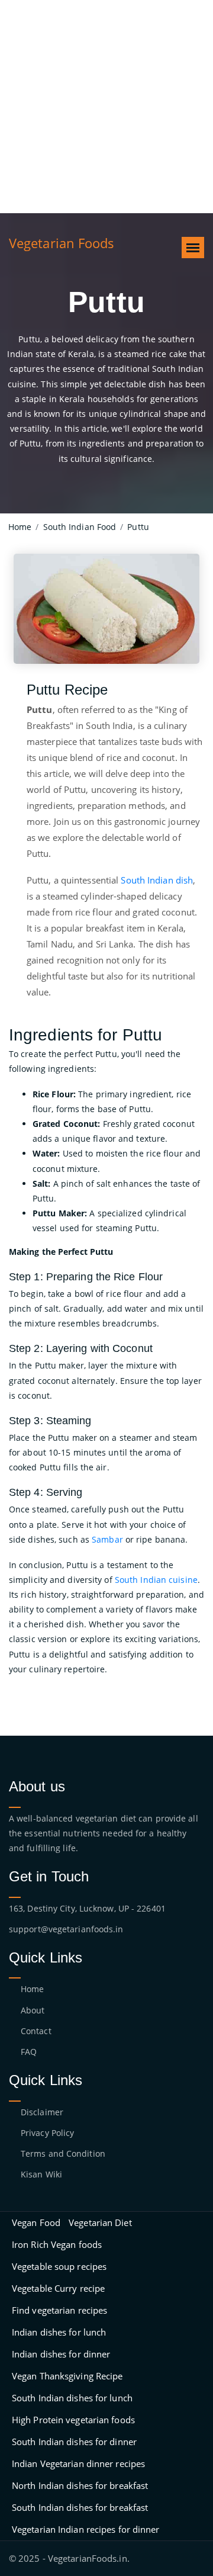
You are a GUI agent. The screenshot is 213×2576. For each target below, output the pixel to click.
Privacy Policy (47, 2133)
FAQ (29, 2052)
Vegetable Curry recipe (58, 2288)
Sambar (107, 1539)
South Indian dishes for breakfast (80, 2507)
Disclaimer (42, 2112)
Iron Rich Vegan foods (57, 2244)
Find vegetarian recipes (59, 2310)
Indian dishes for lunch (59, 2332)
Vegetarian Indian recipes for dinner (86, 2529)
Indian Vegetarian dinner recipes (78, 2463)
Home (32, 1989)
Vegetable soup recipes (59, 2266)
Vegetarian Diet (100, 2222)
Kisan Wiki (41, 2174)
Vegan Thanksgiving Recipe (67, 2376)
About (33, 2010)
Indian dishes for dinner (61, 2354)
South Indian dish (157, 880)
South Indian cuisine (156, 1580)
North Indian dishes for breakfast (80, 2485)
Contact (36, 2031)
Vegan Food (36, 2222)
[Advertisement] (106, 107)
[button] (193, 248)
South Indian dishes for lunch (72, 2398)
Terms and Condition (63, 2153)
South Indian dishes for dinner (74, 2442)
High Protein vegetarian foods (73, 2420)
